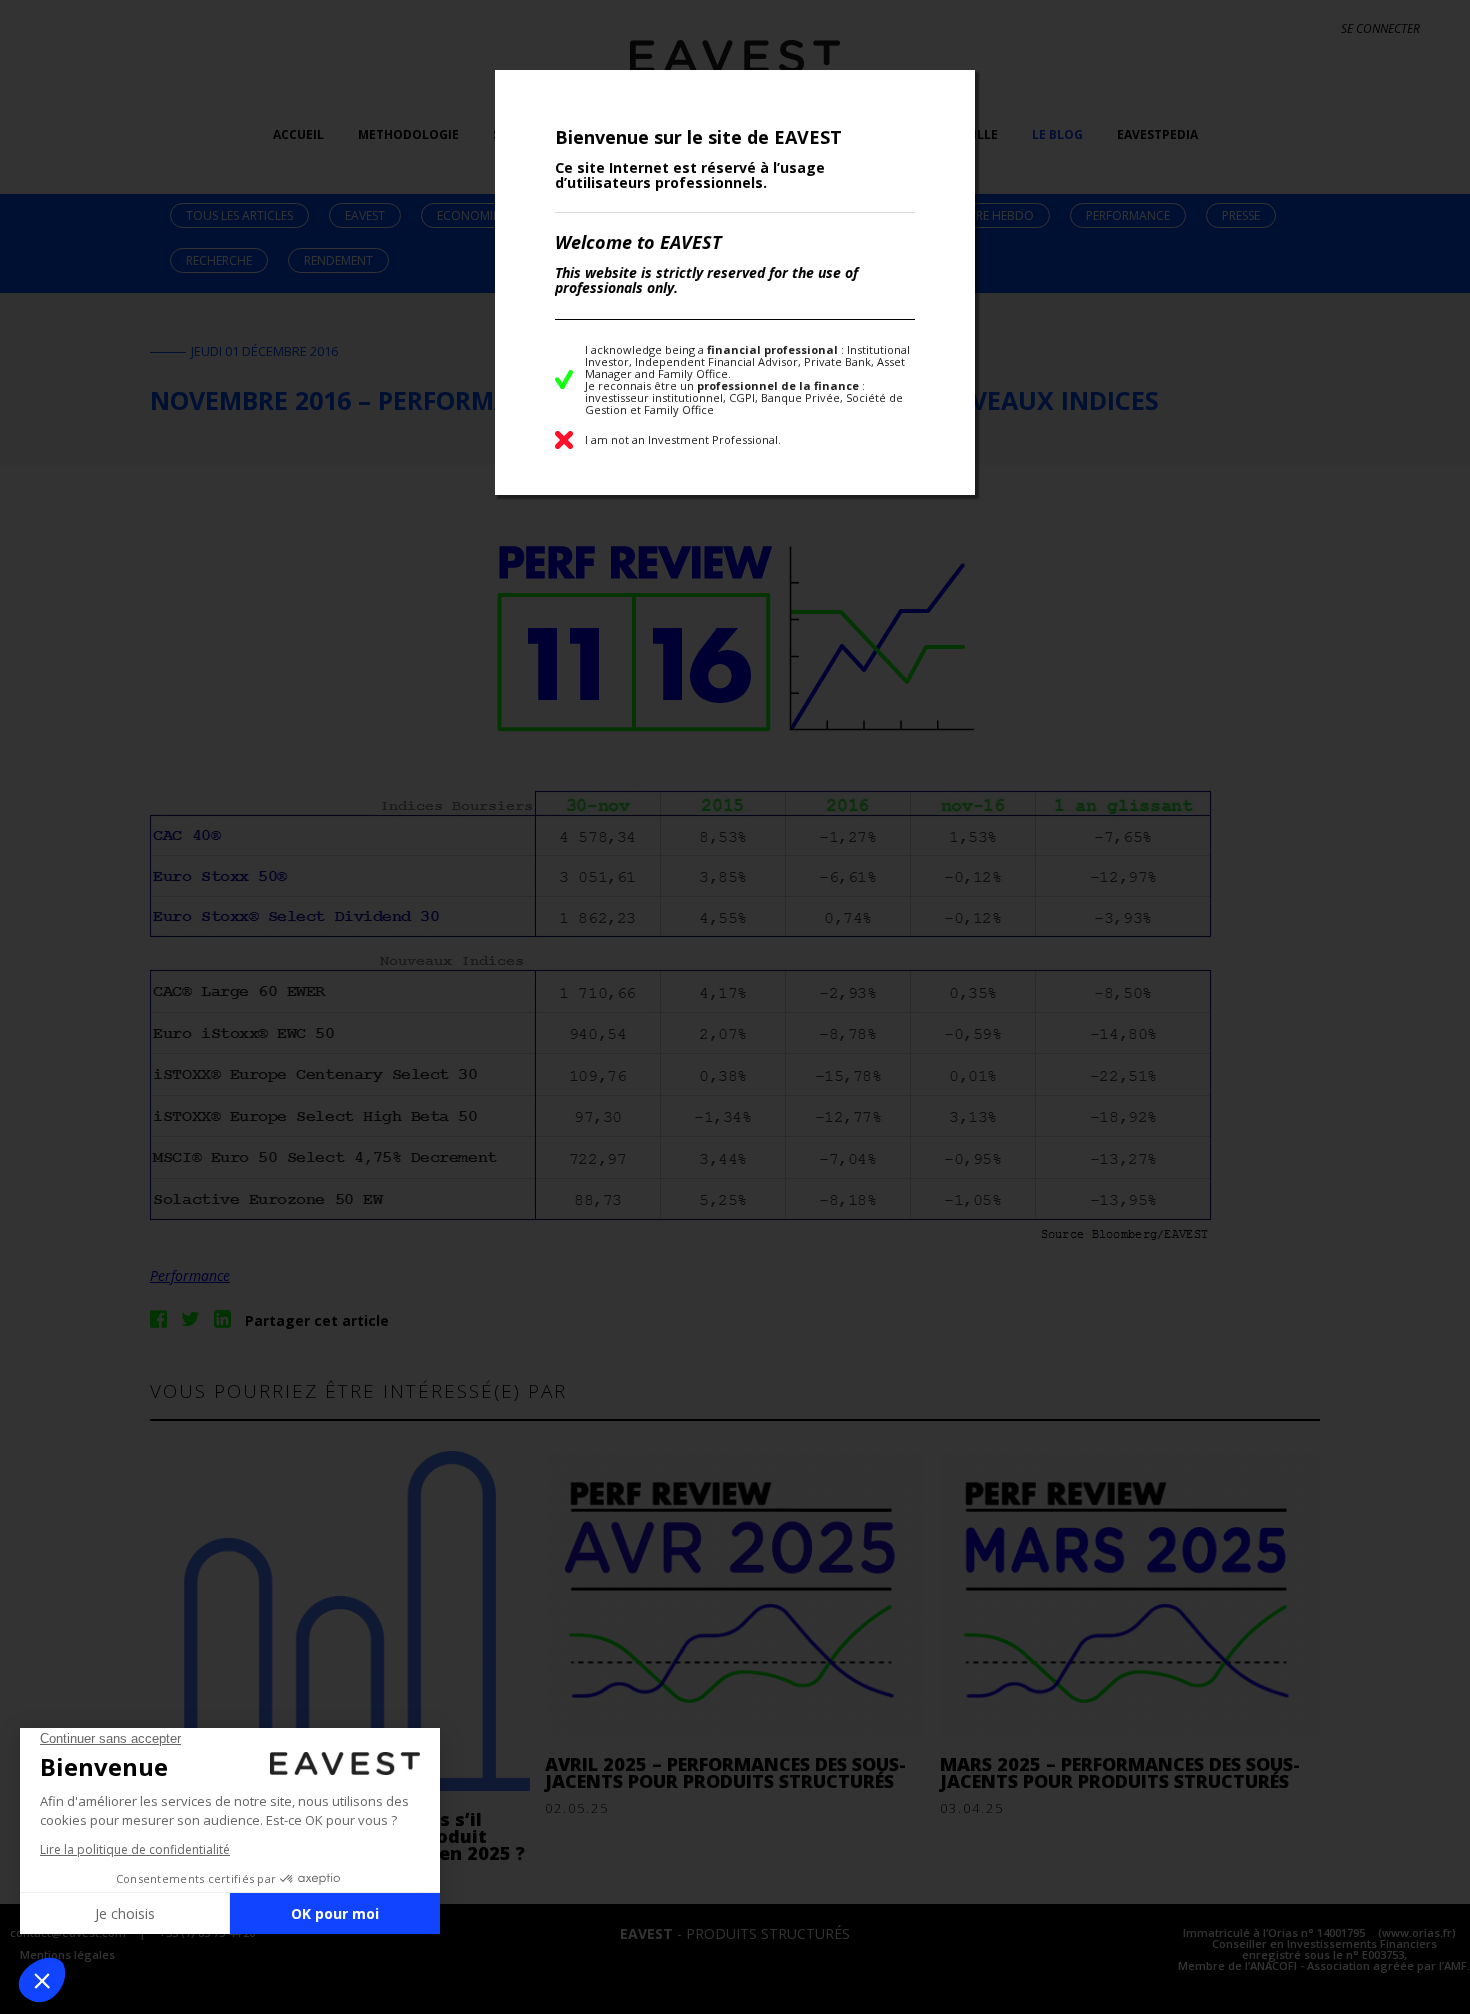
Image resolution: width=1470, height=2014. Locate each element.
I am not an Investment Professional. (683, 439)
